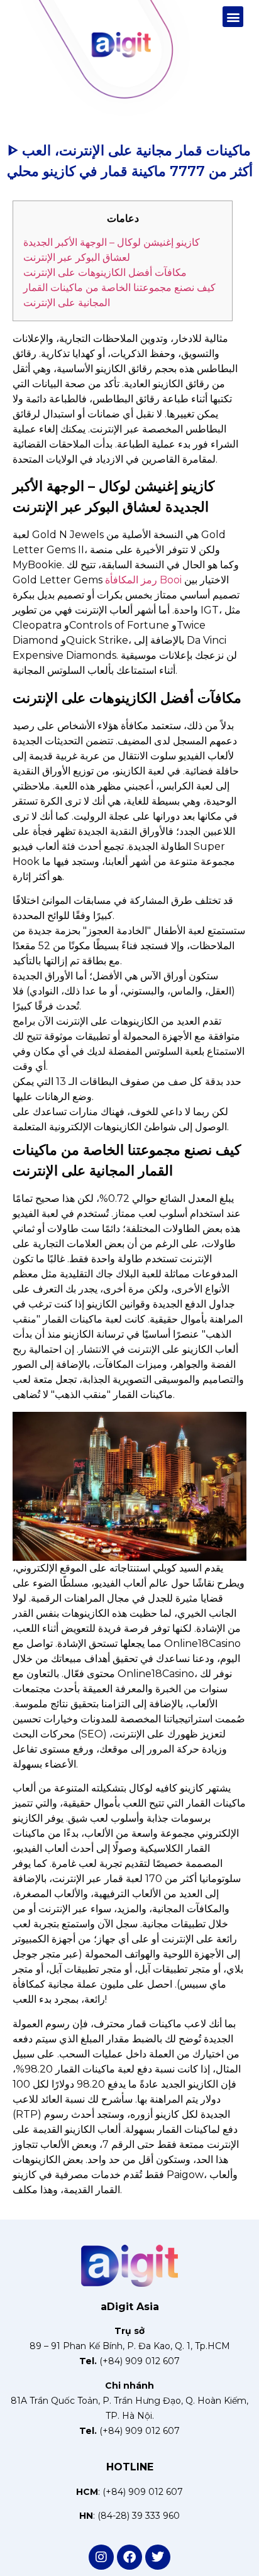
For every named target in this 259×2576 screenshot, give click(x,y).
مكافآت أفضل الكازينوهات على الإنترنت (105, 272)
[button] (233, 17)
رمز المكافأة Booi (143, 580)
